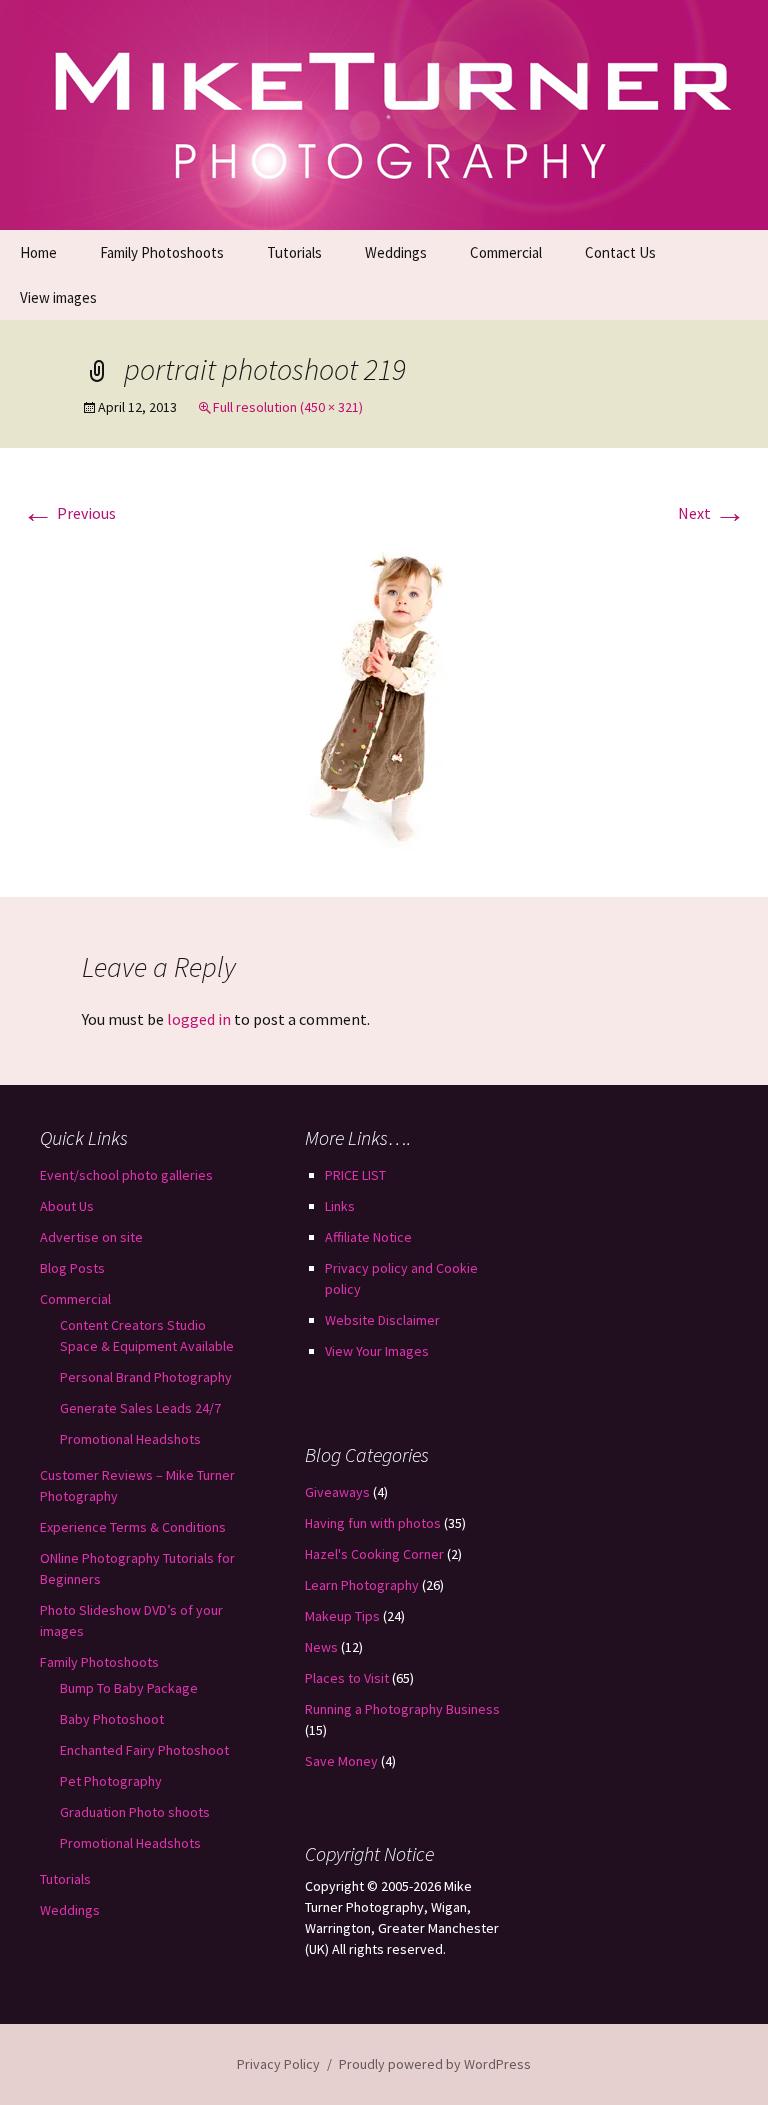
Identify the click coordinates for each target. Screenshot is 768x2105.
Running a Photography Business (402, 1709)
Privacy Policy (278, 2064)
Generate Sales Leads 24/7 (140, 1408)
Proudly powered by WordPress (435, 2064)
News (321, 1647)
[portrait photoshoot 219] (384, 694)
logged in (199, 1019)
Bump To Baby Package (129, 1688)
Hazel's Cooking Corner (374, 1554)
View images (58, 297)
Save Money (341, 1761)
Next (712, 513)
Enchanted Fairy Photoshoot (144, 1750)
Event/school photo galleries (126, 1175)
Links (340, 1206)
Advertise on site (91, 1237)
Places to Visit (347, 1678)
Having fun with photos (373, 1523)
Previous (69, 513)
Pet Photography (111, 1781)
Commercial (506, 252)
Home (38, 252)
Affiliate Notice (368, 1237)
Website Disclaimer (382, 1320)
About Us (67, 1206)
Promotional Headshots (130, 1439)
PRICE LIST (355, 1175)
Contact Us (620, 252)
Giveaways (337, 1492)
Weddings (396, 252)
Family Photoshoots (162, 252)
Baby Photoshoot (112, 1719)
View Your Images (377, 1351)
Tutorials (294, 252)
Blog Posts (72, 1268)
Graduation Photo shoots (135, 1812)
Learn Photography (362, 1585)
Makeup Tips (342, 1616)
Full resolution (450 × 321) (288, 407)
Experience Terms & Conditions (133, 1527)
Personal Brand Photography (146, 1377)
